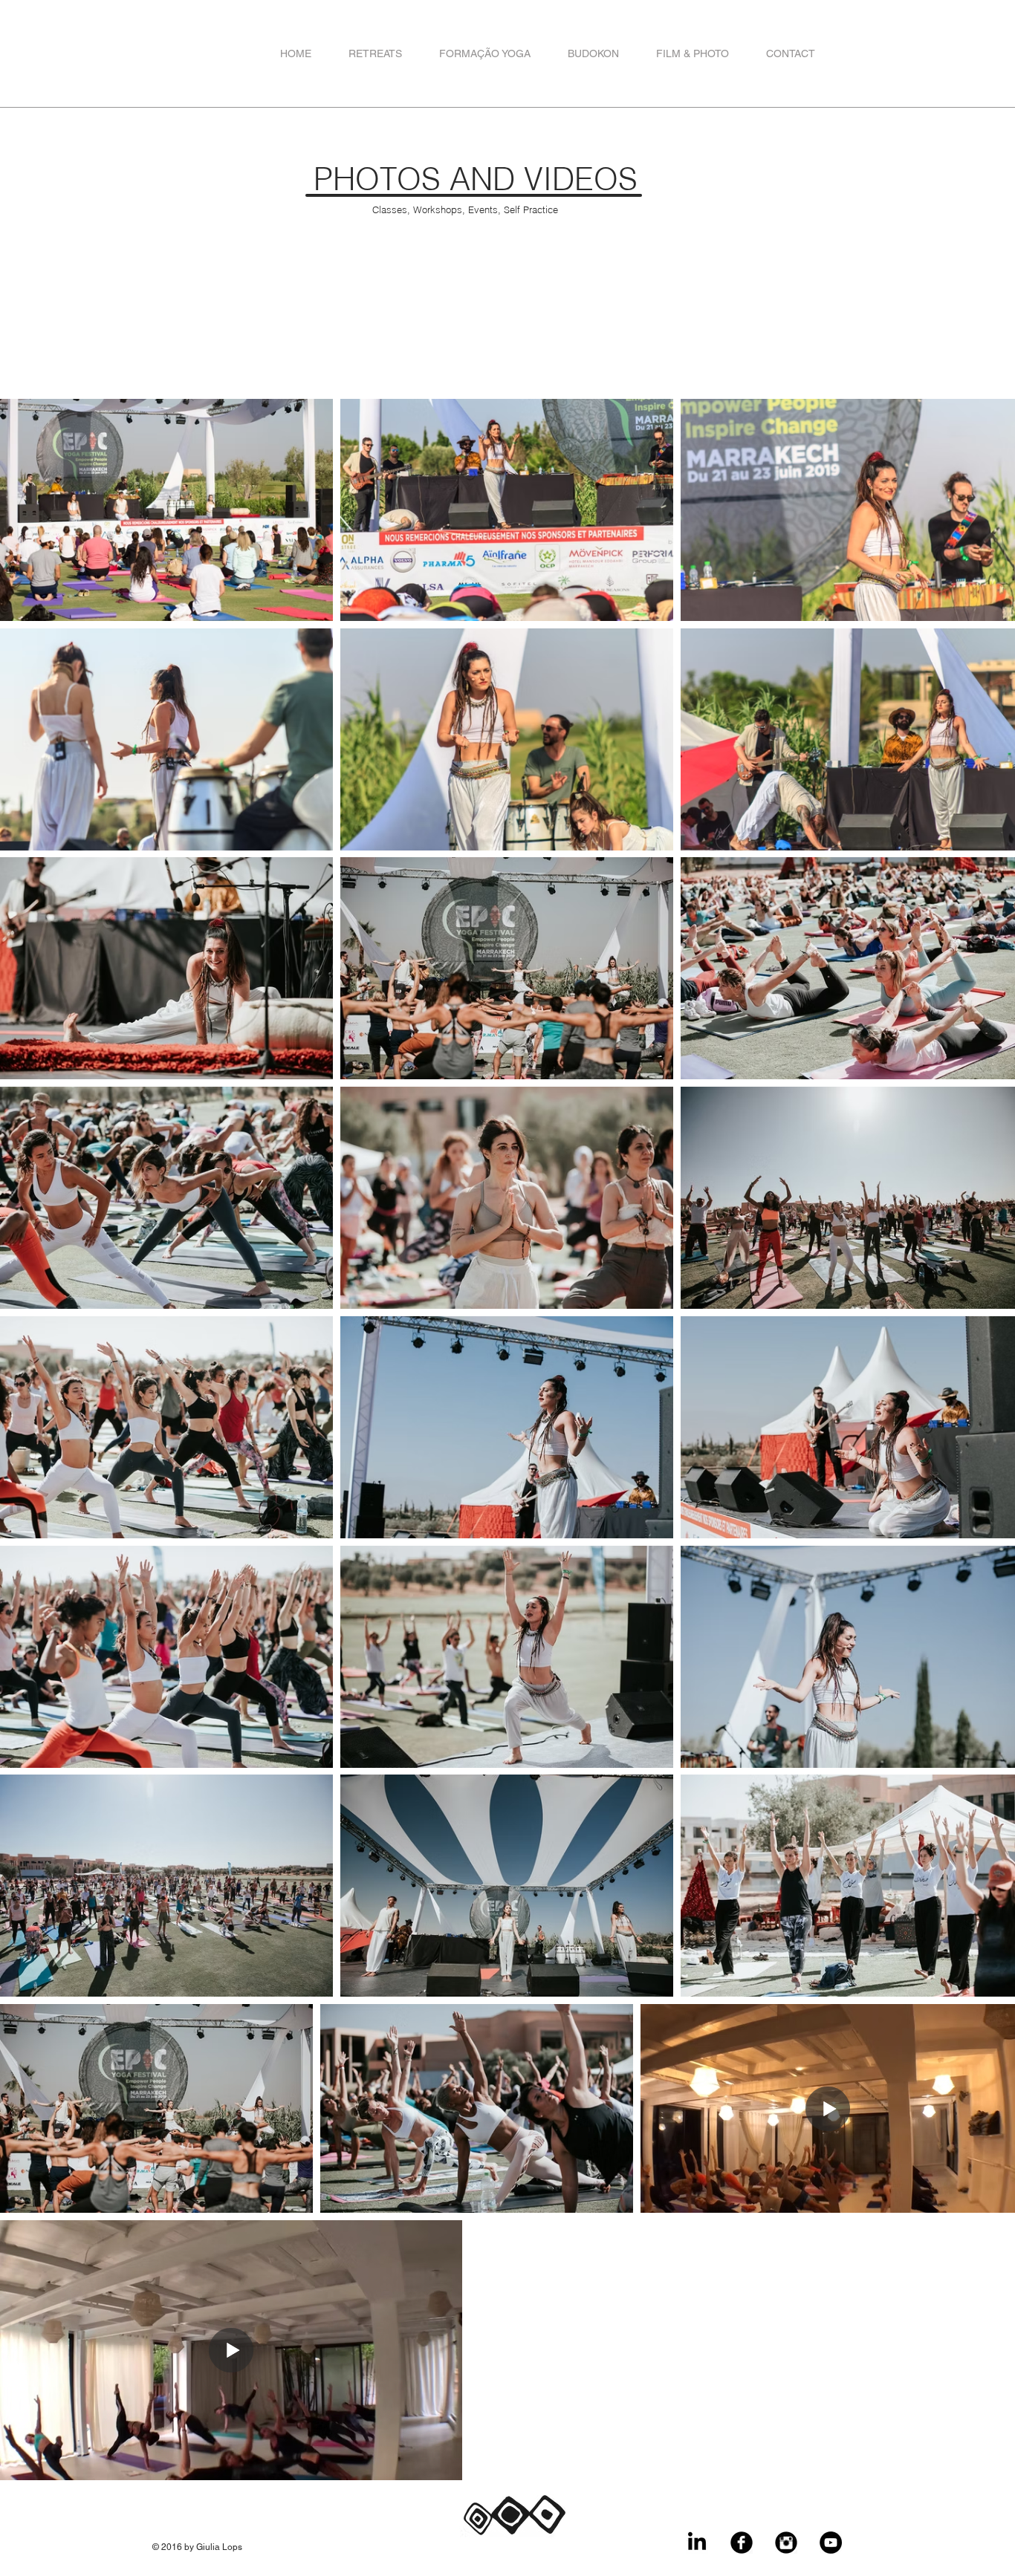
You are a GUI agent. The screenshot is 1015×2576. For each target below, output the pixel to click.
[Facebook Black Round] (742, 2543)
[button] (375, 54)
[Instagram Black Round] (786, 2543)
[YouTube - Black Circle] (831, 2543)
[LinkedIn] (697, 2543)
